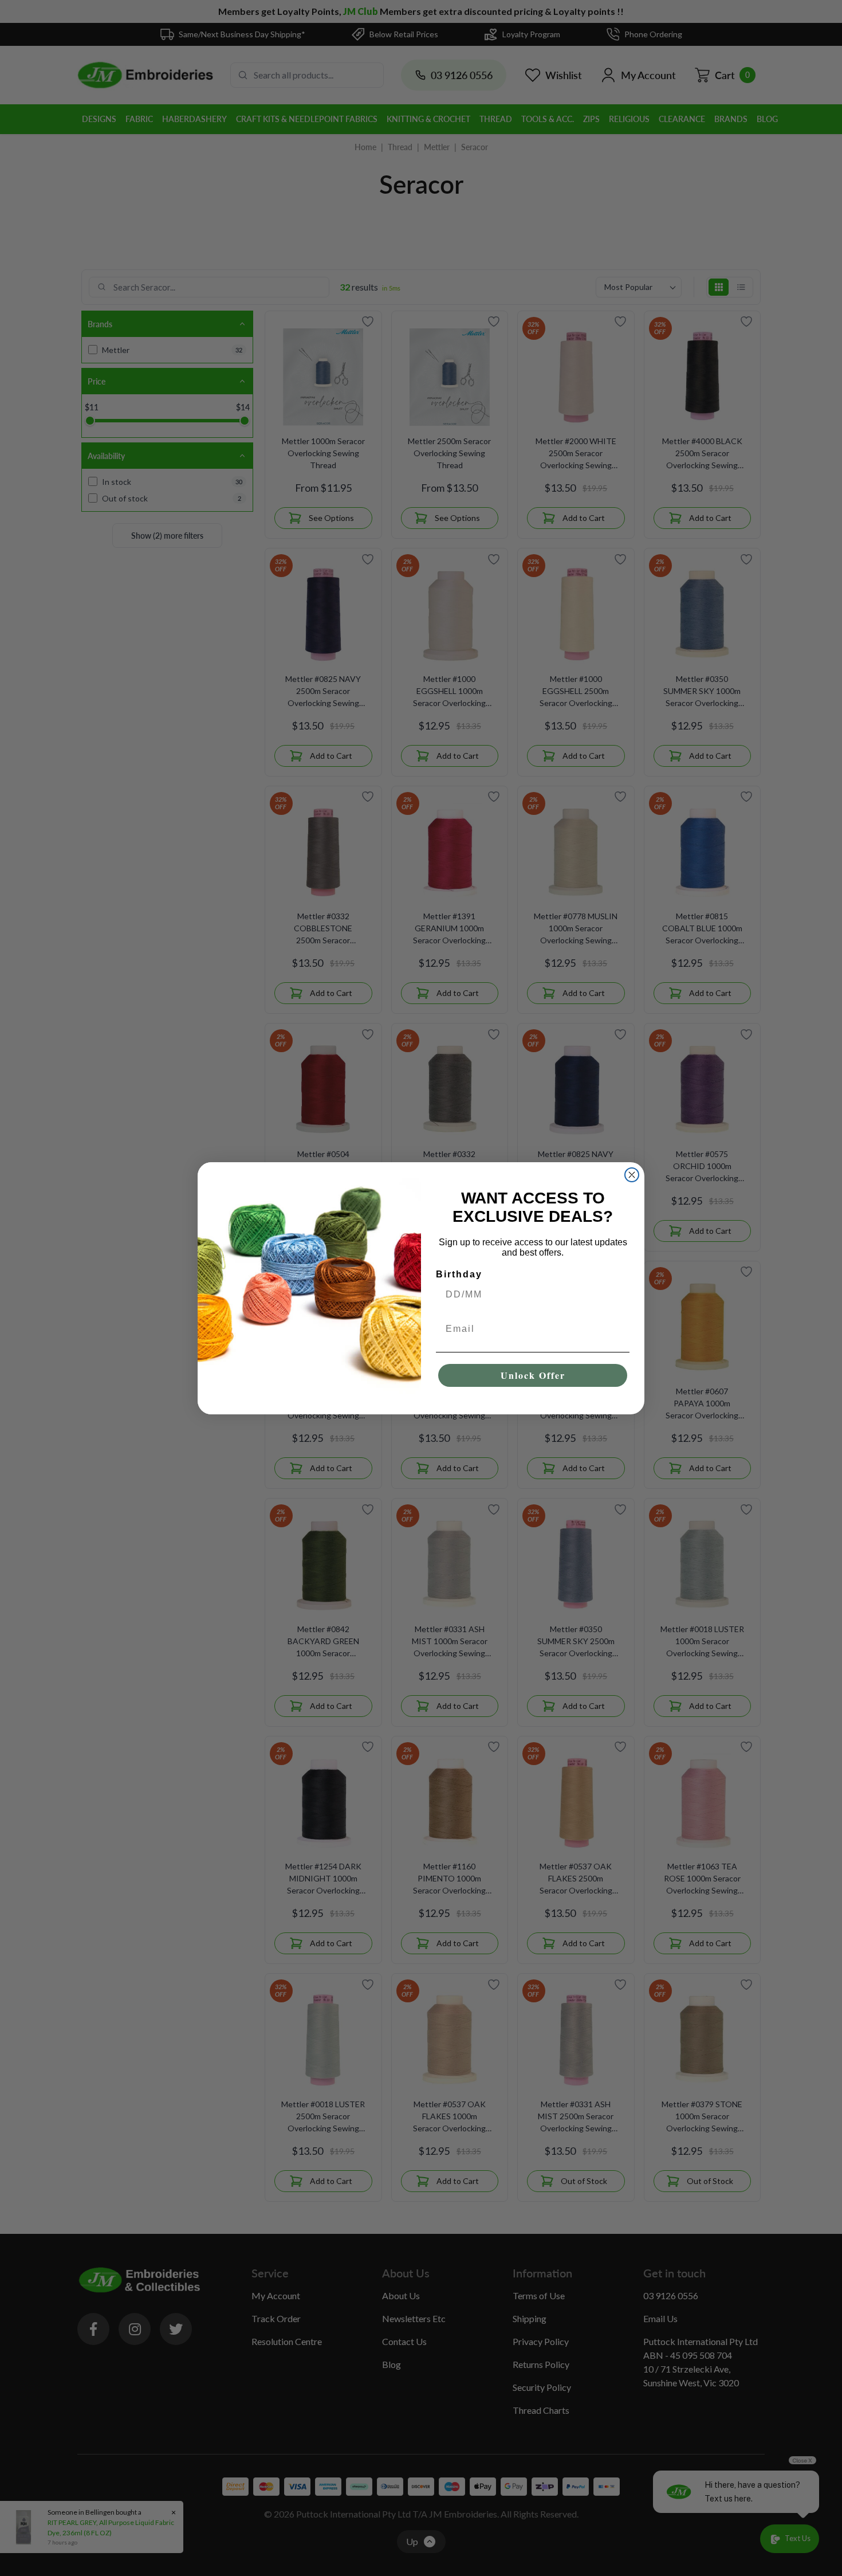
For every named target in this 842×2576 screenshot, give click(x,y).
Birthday (459, 1274)
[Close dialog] (632, 1175)
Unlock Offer (533, 1375)
